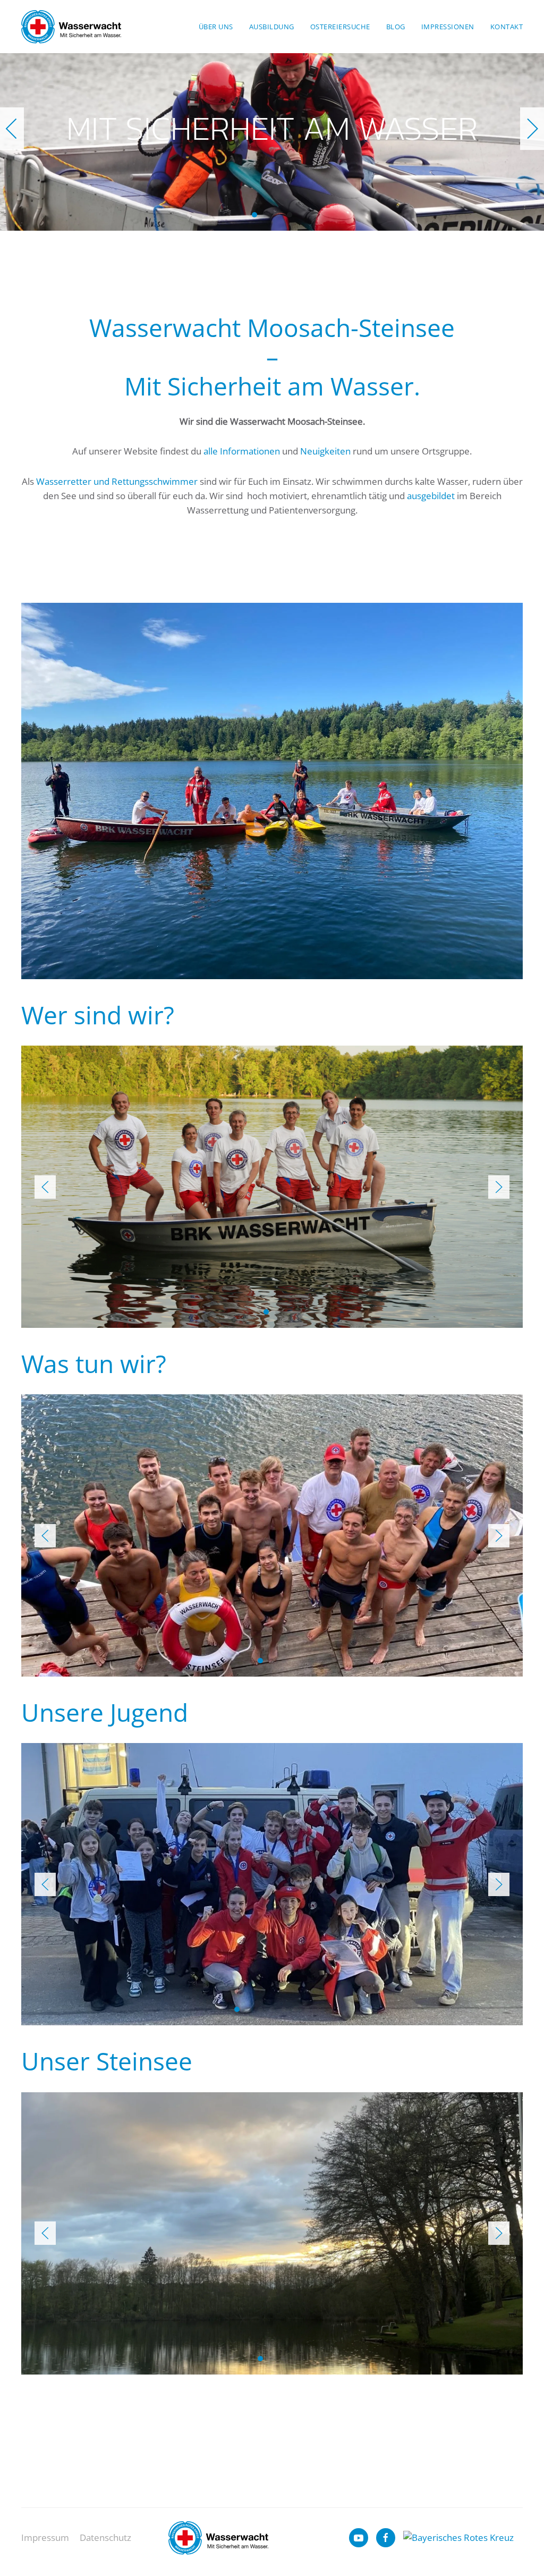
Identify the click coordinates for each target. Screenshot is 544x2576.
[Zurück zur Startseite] (71, 27)
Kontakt (507, 27)
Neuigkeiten (325, 451)
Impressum (45, 2537)
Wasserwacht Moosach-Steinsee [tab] (290, 215)
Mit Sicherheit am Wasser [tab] (254, 215)
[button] (12, 129)
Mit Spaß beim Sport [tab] (278, 215)
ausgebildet (431, 496)
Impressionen (448, 27)
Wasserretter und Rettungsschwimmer (117, 481)
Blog (396, 27)
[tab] (266, 1312)
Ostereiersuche (340, 27)
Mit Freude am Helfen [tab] (266, 215)
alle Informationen (242, 451)
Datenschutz (105, 2537)
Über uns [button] (216, 27)
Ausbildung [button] (272, 27)
